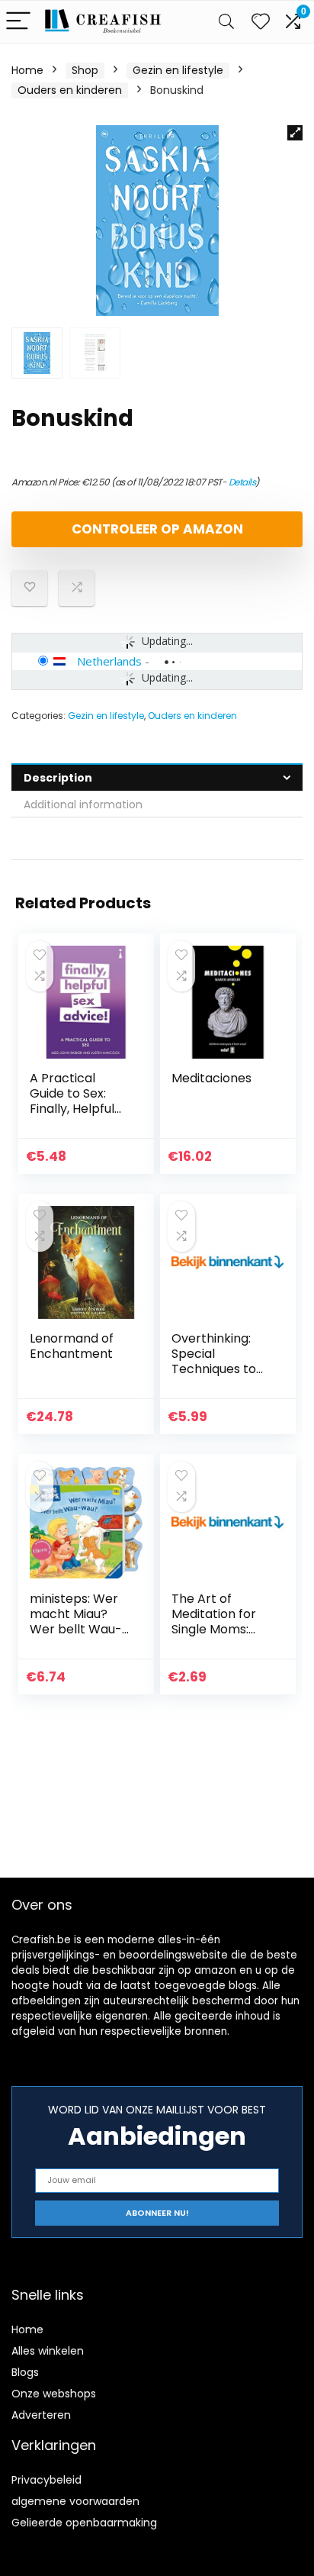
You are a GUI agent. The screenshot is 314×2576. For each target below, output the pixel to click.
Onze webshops (54, 2394)
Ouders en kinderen (70, 90)
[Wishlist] (261, 22)
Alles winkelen (48, 2351)
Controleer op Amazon (157, 529)
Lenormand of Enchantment (72, 1346)
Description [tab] (58, 778)
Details (242, 482)
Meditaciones (211, 1078)
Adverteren (41, 2415)
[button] (295, 133)
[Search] (226, 22)
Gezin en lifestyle (178, 70)
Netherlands (109, 661)
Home (27, 70)
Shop (85, 70)
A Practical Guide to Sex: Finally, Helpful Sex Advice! (72, 1101)
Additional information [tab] (83, 804)
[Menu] (18, 22)
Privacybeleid (46, 2480)
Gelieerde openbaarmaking (84, 2523)
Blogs (25, 2372)
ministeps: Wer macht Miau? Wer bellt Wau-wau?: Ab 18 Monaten (76, 1629)
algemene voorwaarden (75, 2501)
